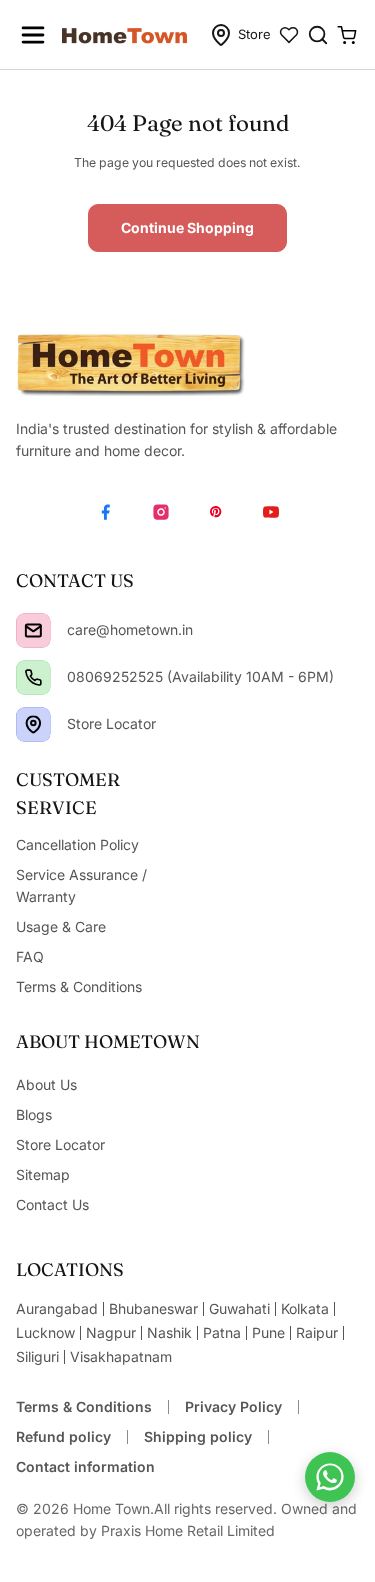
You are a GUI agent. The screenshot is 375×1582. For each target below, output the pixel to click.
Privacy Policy (233, 1406)
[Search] (318, 35)
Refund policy (63, 1436)
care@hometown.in (130, 629)
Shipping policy (198, 1436)
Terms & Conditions (84, 1406)
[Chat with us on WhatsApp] (330, 1477)
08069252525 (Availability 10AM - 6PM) (200, 676)
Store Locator (111, 723)
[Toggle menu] (33, 35)
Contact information (85, 1466)
